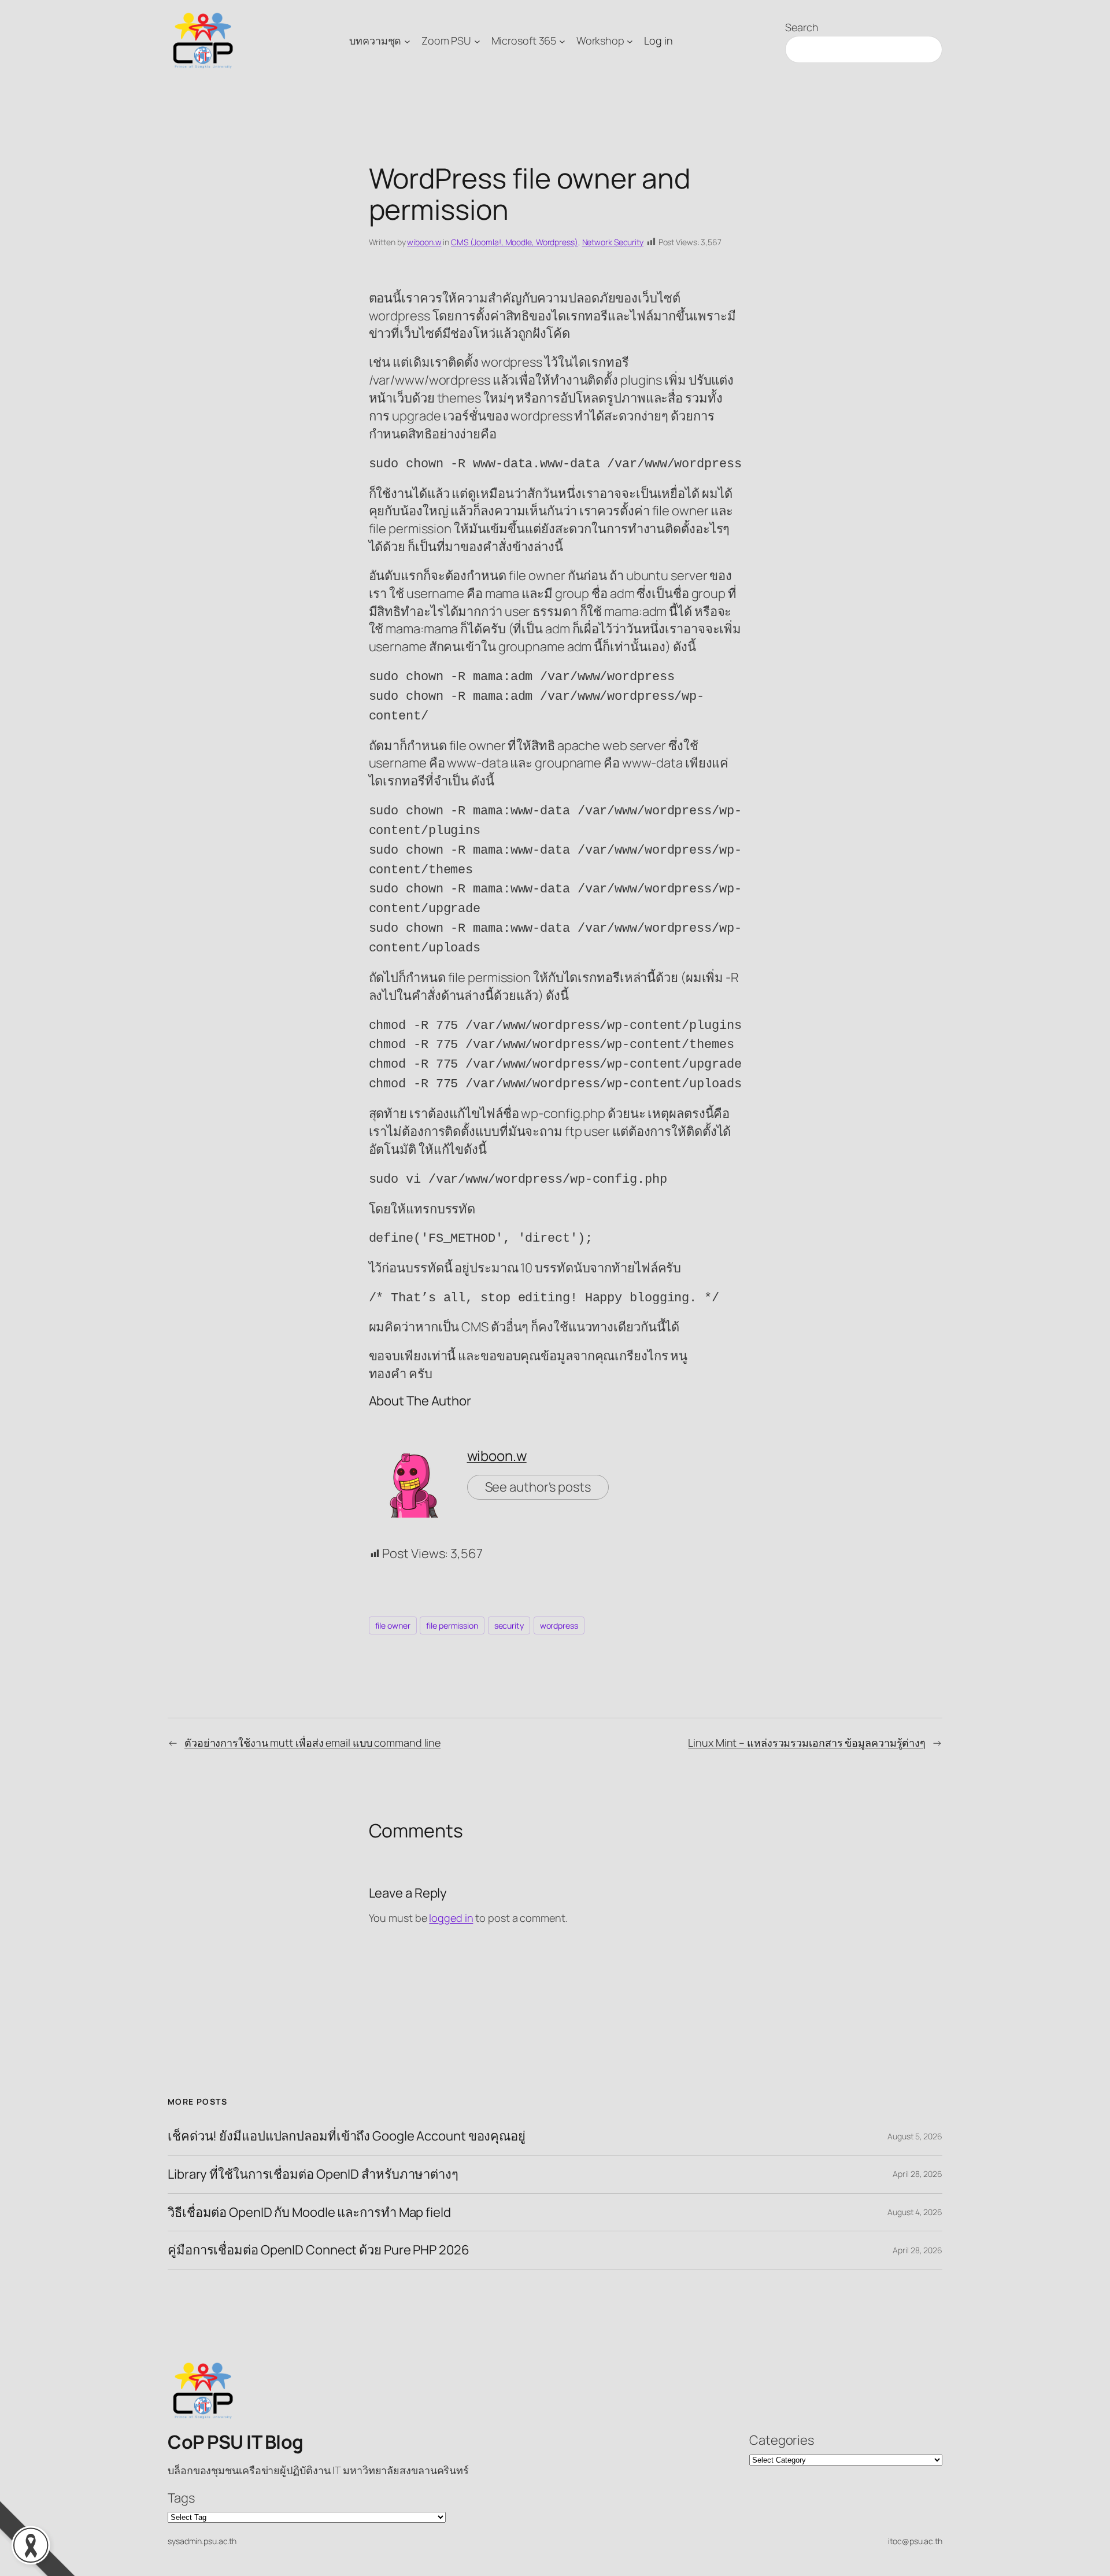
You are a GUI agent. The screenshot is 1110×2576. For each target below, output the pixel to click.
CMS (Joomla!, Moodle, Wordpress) (515, 242)
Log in (658, 40)
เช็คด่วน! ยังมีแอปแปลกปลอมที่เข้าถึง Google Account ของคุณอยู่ (347, 2136)
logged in (451, 1918)
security (509, 1625)
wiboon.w (424, 242)
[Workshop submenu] (630, 41)
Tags (181, 2498)
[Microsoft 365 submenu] (562, 41)
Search (802, 27)
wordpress (559, 1625)
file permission (452, 1625)
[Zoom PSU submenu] (477, 41)
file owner (393, 1625)
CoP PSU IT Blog (236, 2442)
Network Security (613, 242)
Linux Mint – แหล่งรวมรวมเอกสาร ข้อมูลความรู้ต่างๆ (807, 1743)
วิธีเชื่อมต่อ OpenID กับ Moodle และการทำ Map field (309, 2213)
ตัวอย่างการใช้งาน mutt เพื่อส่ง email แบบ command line (312, 1743)
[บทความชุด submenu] (407, 41)
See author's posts (538, 1487)
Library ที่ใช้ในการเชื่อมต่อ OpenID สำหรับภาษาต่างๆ (313, 2174)
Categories (782, 2440)
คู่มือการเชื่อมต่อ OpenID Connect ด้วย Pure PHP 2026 (319, 2250)
